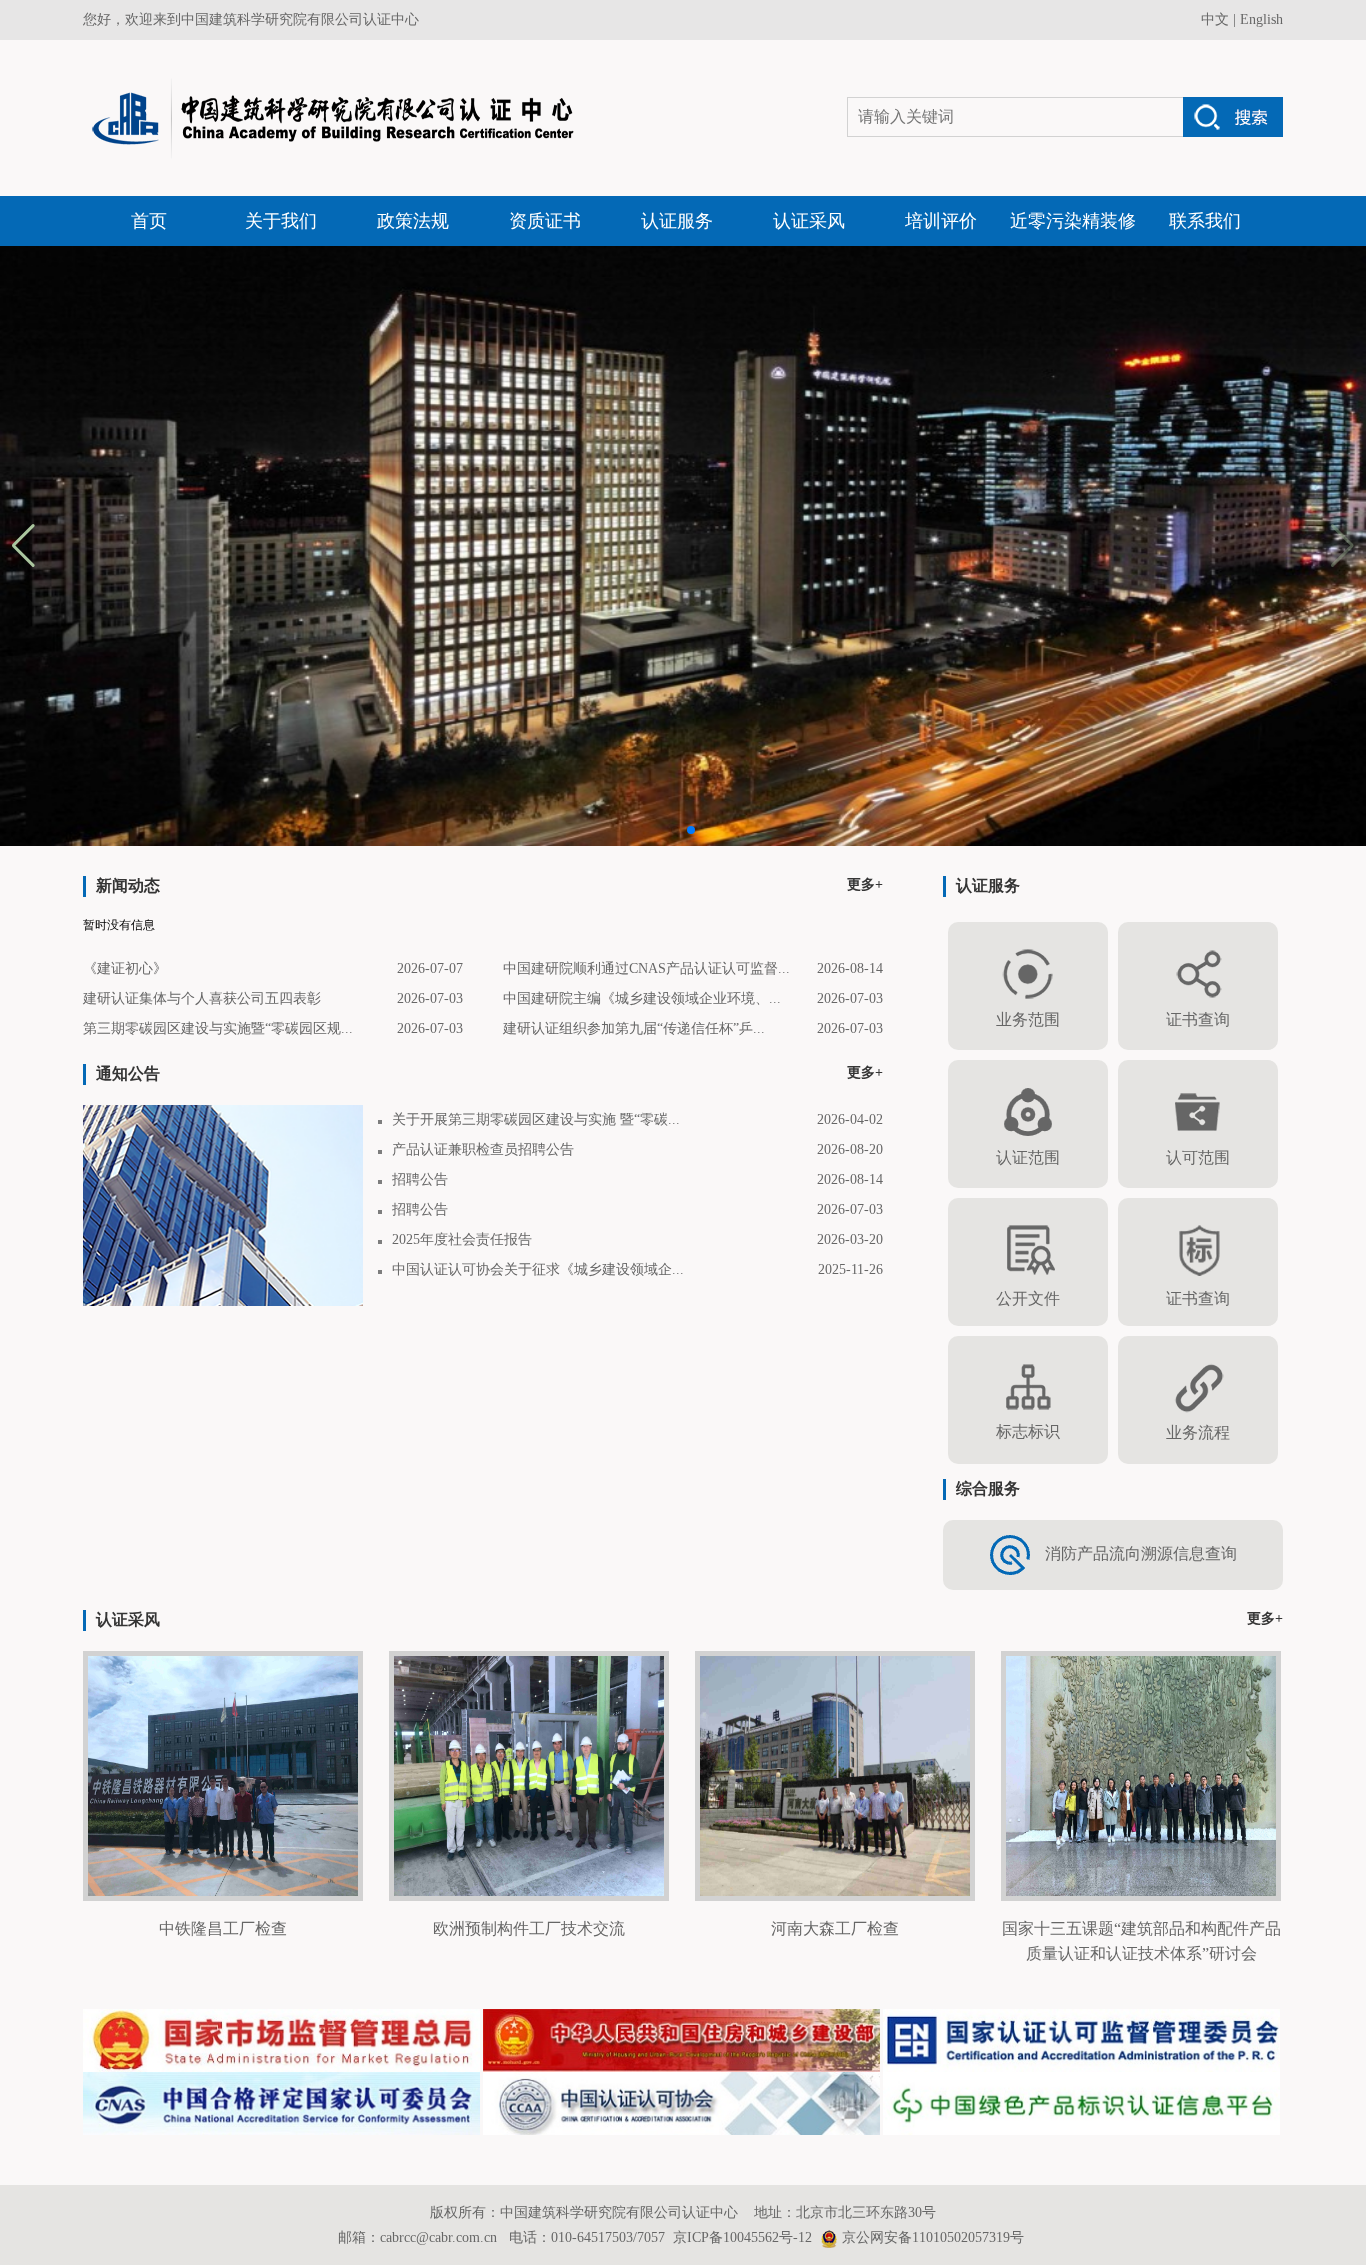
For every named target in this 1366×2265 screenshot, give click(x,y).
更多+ (865, 884)
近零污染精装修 (1073, 221)
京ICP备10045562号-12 (742, 2237)
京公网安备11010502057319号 (933, 2237)
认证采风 (809, 221)
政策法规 (413, 221)
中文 (1215, 19)
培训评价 (941, 221)
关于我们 (281, 221)
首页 (149, 221)
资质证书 (545, 221)
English (1261, 19)
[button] (1342, 546)
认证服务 (677, 221)
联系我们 (1205, 221)
